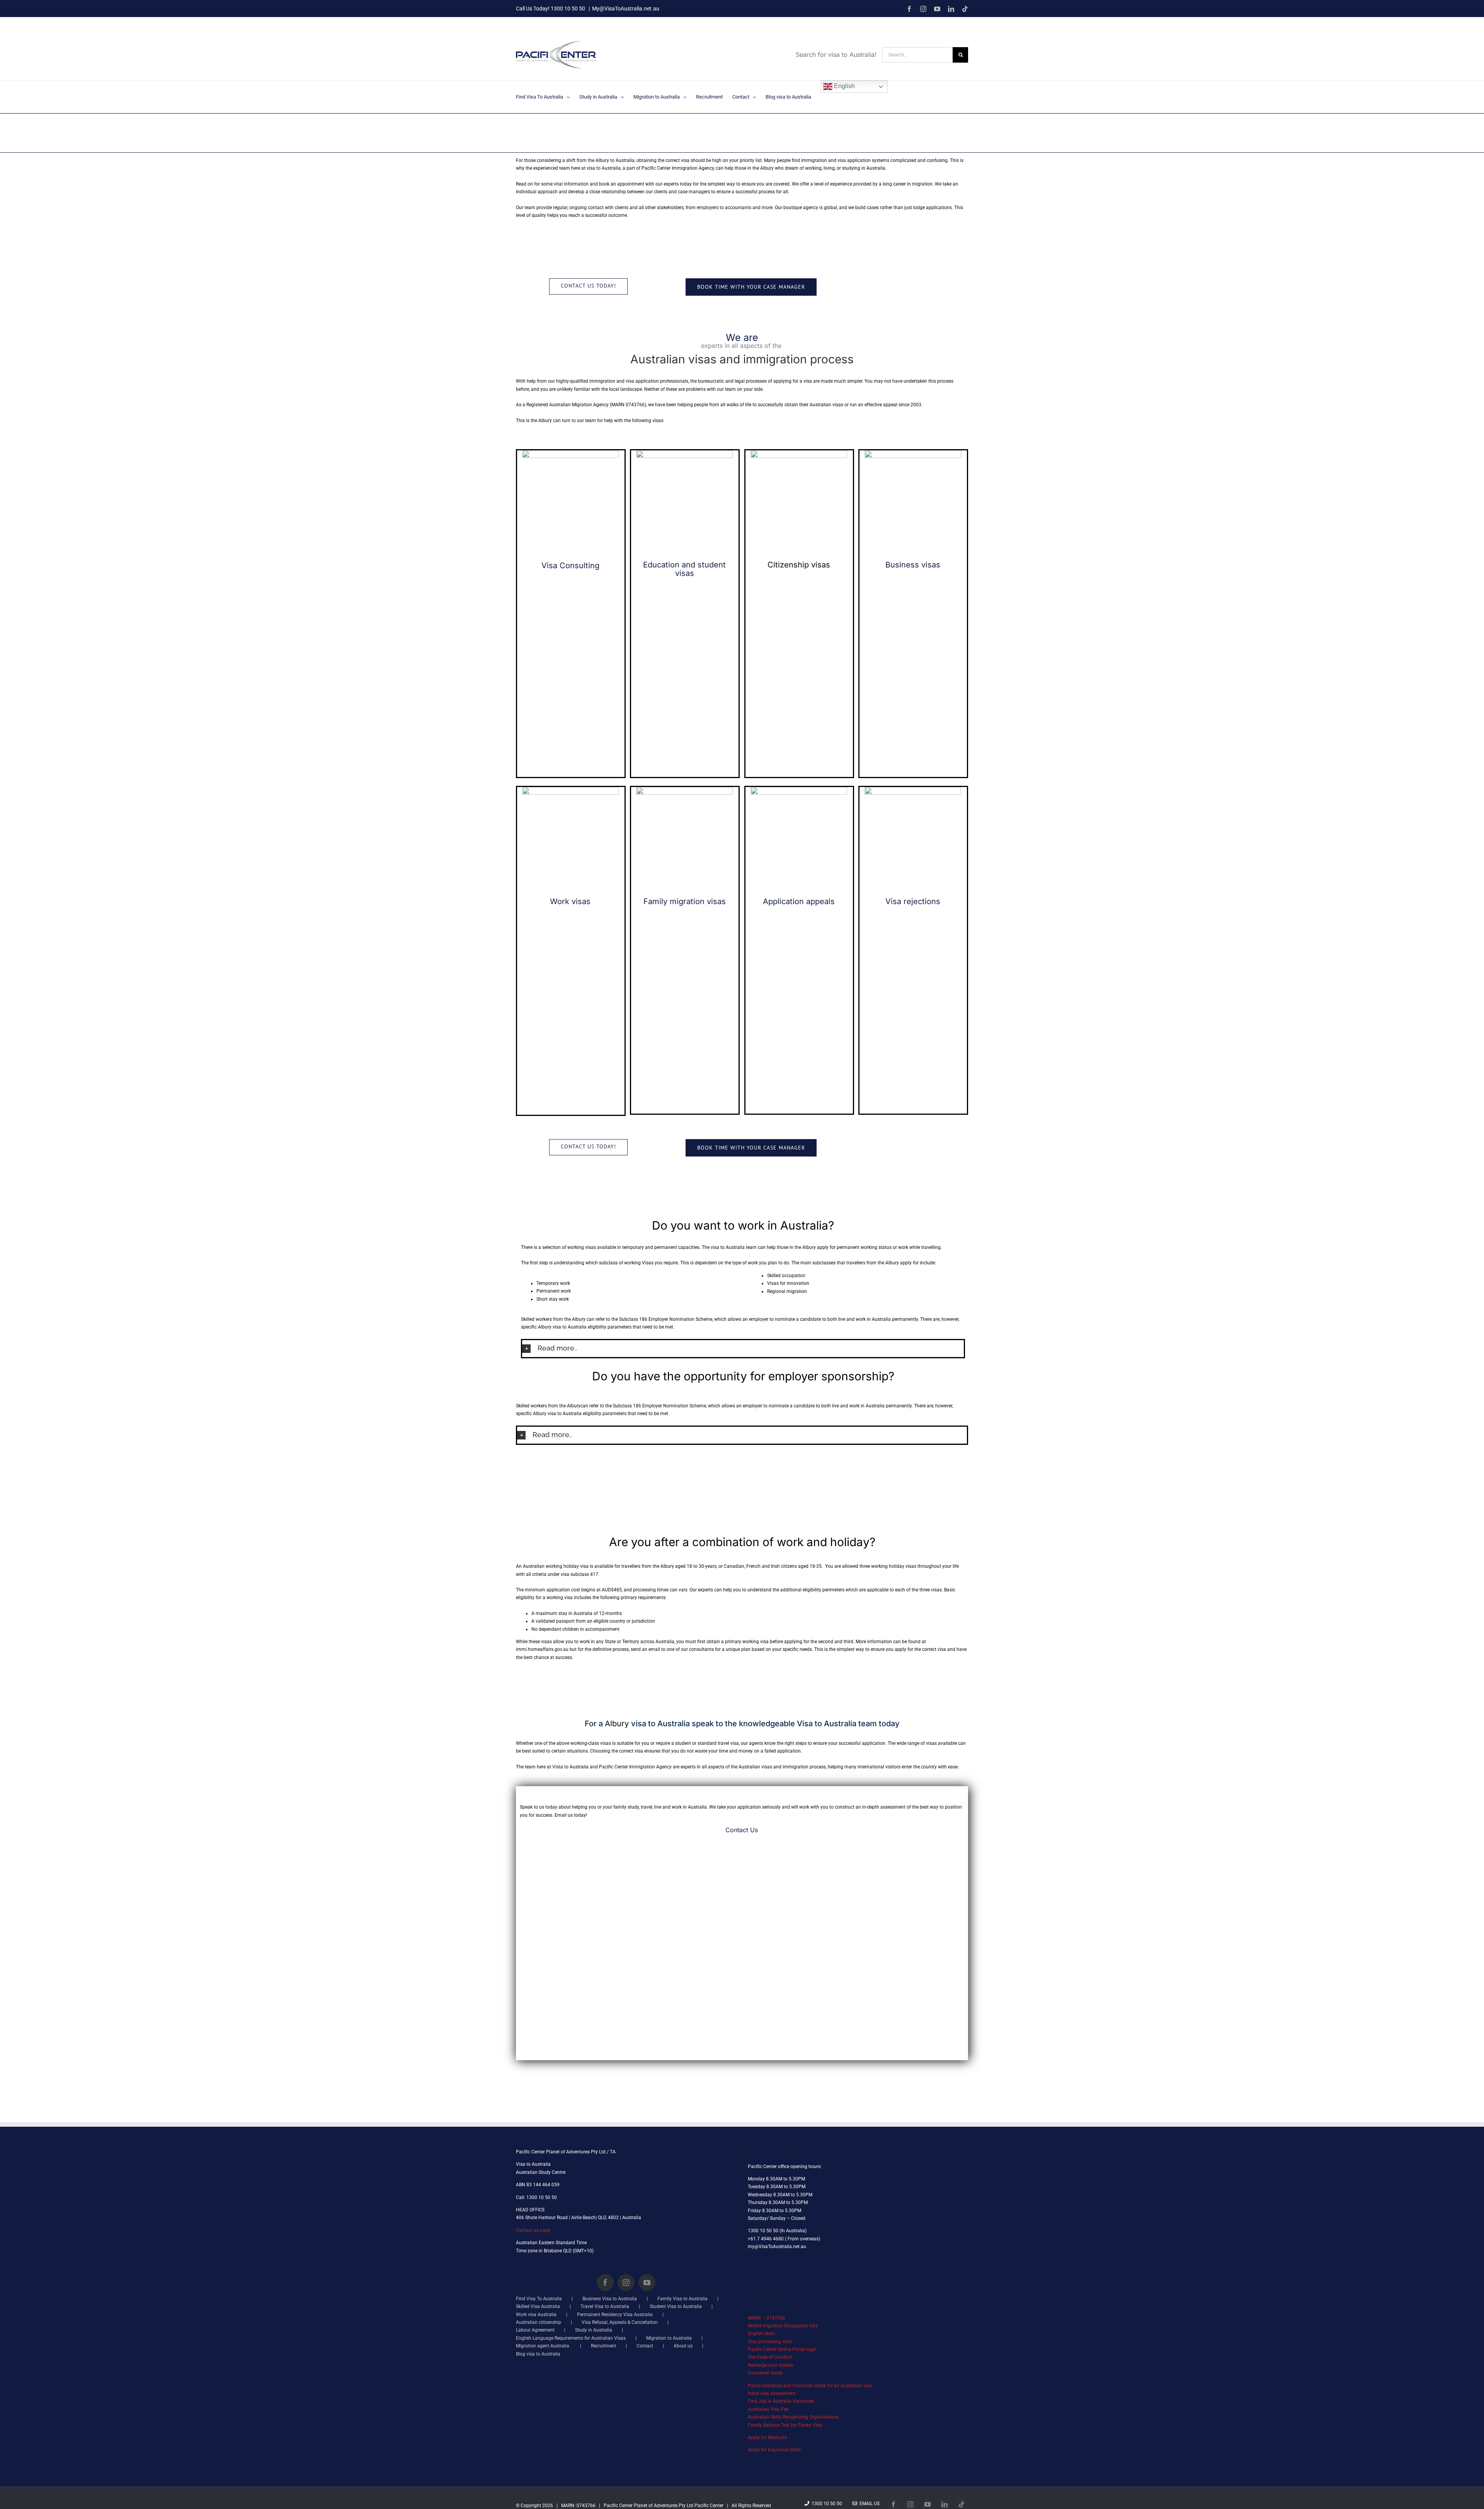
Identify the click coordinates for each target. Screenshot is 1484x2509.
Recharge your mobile (770, 2365)
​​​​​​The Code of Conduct (770, 2357)
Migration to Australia (669, 2338)
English (844, 86)
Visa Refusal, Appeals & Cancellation (620, 2322)
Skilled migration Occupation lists (783, 2326)
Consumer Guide (765, 2373)
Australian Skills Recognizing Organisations (793, 2417)
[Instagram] (626, 2282)
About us (683, 2346)
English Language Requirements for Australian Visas (571, 2338)
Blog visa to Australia (538, 2354)
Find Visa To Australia (539, 2299)
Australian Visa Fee (768, 2409)
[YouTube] (647, 2282)
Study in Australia (594, 2330)
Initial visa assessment (772, 2393)
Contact (645, 2346)
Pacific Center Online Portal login (782, 2349)
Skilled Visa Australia (538, 2306)
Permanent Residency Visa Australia (615, 2315)
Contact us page (533, 2230)
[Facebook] (605, 2282)
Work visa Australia (536, 2315)
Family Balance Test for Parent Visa (785, 2425)
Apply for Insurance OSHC (775, 2450)
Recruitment (603, 2346)
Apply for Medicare (767, 2437)
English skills (761, 2334)
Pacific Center (709, 2506)
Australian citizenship (539, 2322)
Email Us (868, 2504)
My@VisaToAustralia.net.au (626, 9)
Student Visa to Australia (676, 2306)
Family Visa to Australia (682, 2299)
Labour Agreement (535, 2330)
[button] (743, 1348)
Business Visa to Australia (610, 2299)
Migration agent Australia (543, 2346)
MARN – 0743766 (767, 2318)
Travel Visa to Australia (605, 2306)
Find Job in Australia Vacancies (781, 2401)
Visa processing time (770, 2342)
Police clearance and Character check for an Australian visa (810, 2386)
